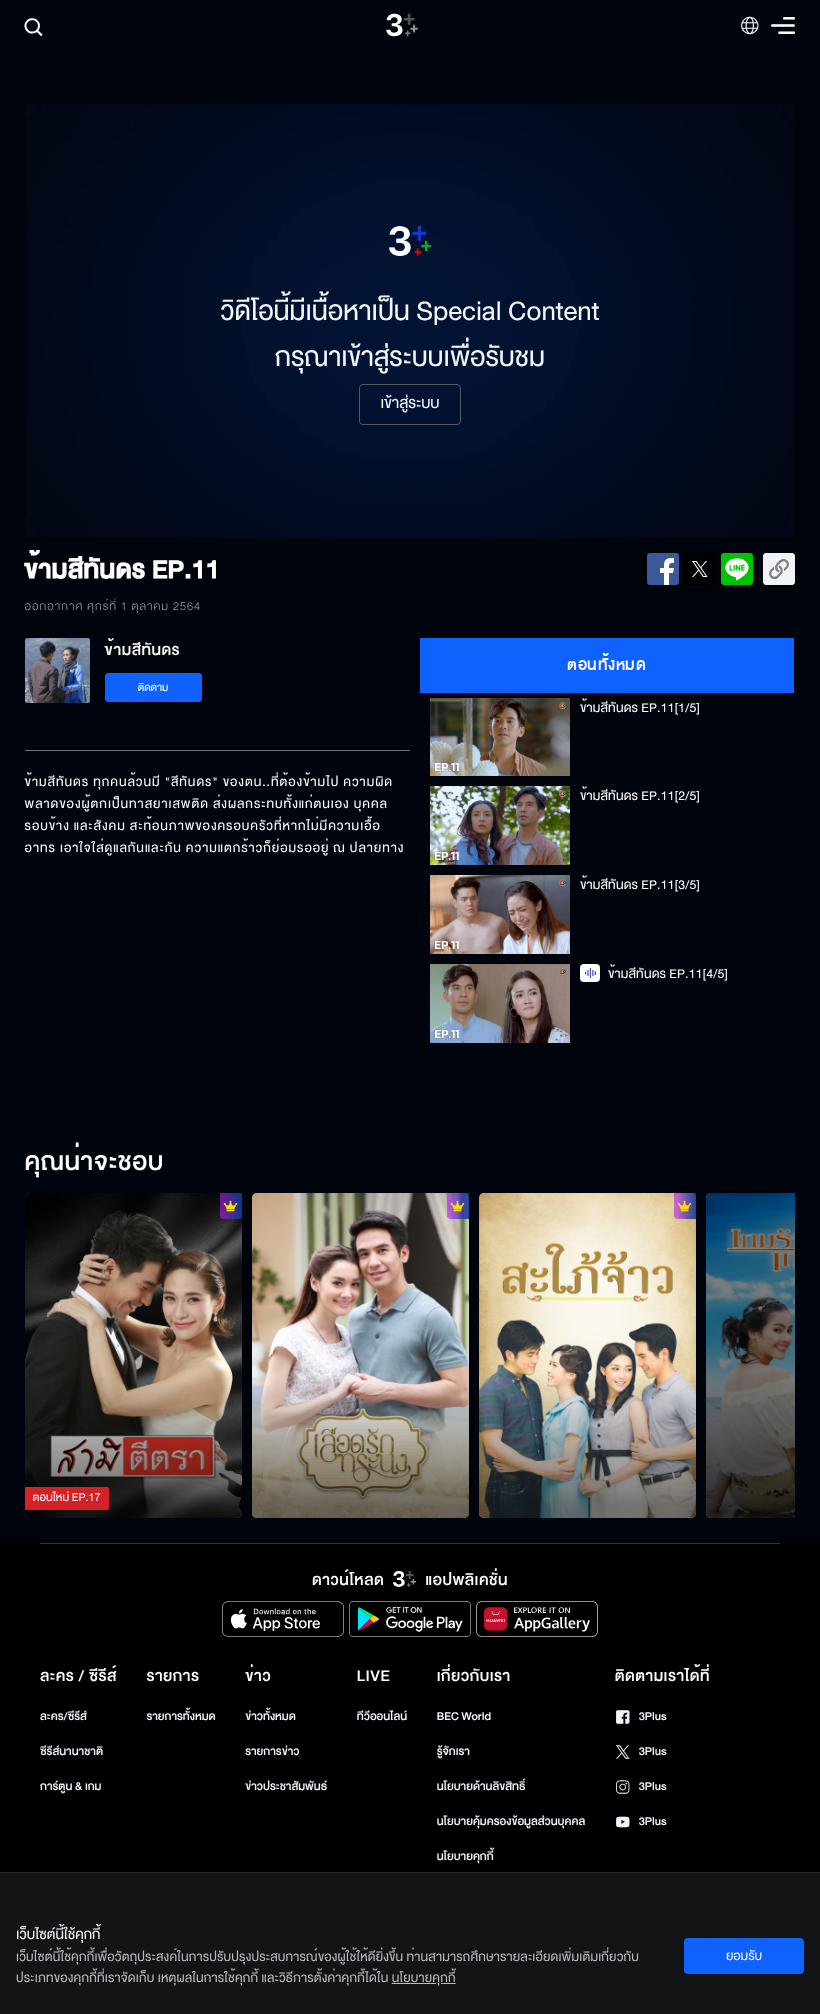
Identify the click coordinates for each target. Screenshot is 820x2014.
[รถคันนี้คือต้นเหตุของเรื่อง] (587, 1356)
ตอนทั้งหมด (606, 665)
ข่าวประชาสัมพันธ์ (286, 1786)
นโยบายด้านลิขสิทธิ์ (481, 1786)
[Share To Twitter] (700, 569)
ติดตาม (153, 687)
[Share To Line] (737, 569)
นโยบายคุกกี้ (465, 1856)
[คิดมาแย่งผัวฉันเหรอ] (133, 1356)
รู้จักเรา (453, 1751)
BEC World (464, 1716)
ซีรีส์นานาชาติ (71, 1751)
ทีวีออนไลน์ (382, 1716)
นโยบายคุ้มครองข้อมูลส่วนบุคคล (511, 1821)
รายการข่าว (272, 1751)
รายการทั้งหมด (180, 1716)
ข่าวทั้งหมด (270, 1716)
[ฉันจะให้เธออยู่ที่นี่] (360, 1356)
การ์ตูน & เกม (71, 1786)
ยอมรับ (744, 1956)
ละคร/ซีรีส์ (63, 1716)
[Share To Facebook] (663, 569)
